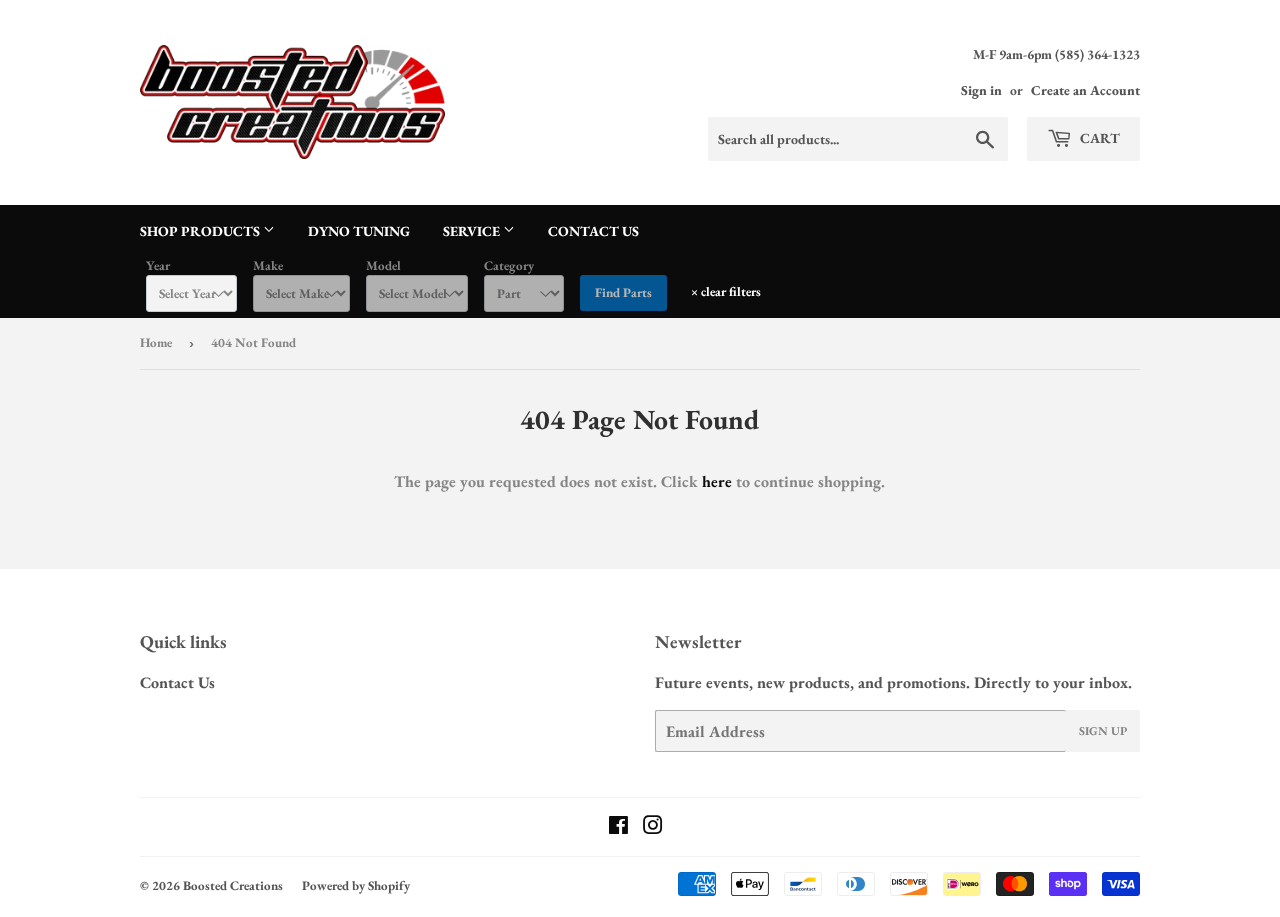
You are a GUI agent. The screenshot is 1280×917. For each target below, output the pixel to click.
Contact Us (593, 231)
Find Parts (623, 292)
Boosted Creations (233, 885)
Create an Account (1085, 90)
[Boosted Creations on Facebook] (618, 827)
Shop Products (201, 231)
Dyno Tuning (359, 231)
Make (268, 265)
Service (473, 231)
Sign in (981, 90)
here (717, 481)
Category (509, 265)
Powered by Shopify (356, 885)
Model (383, 265)
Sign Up (1103, 731)
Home (156, 342)
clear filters (726, 291)
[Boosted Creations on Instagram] (653, 827)
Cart (1098, 138)
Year (158, 265)
